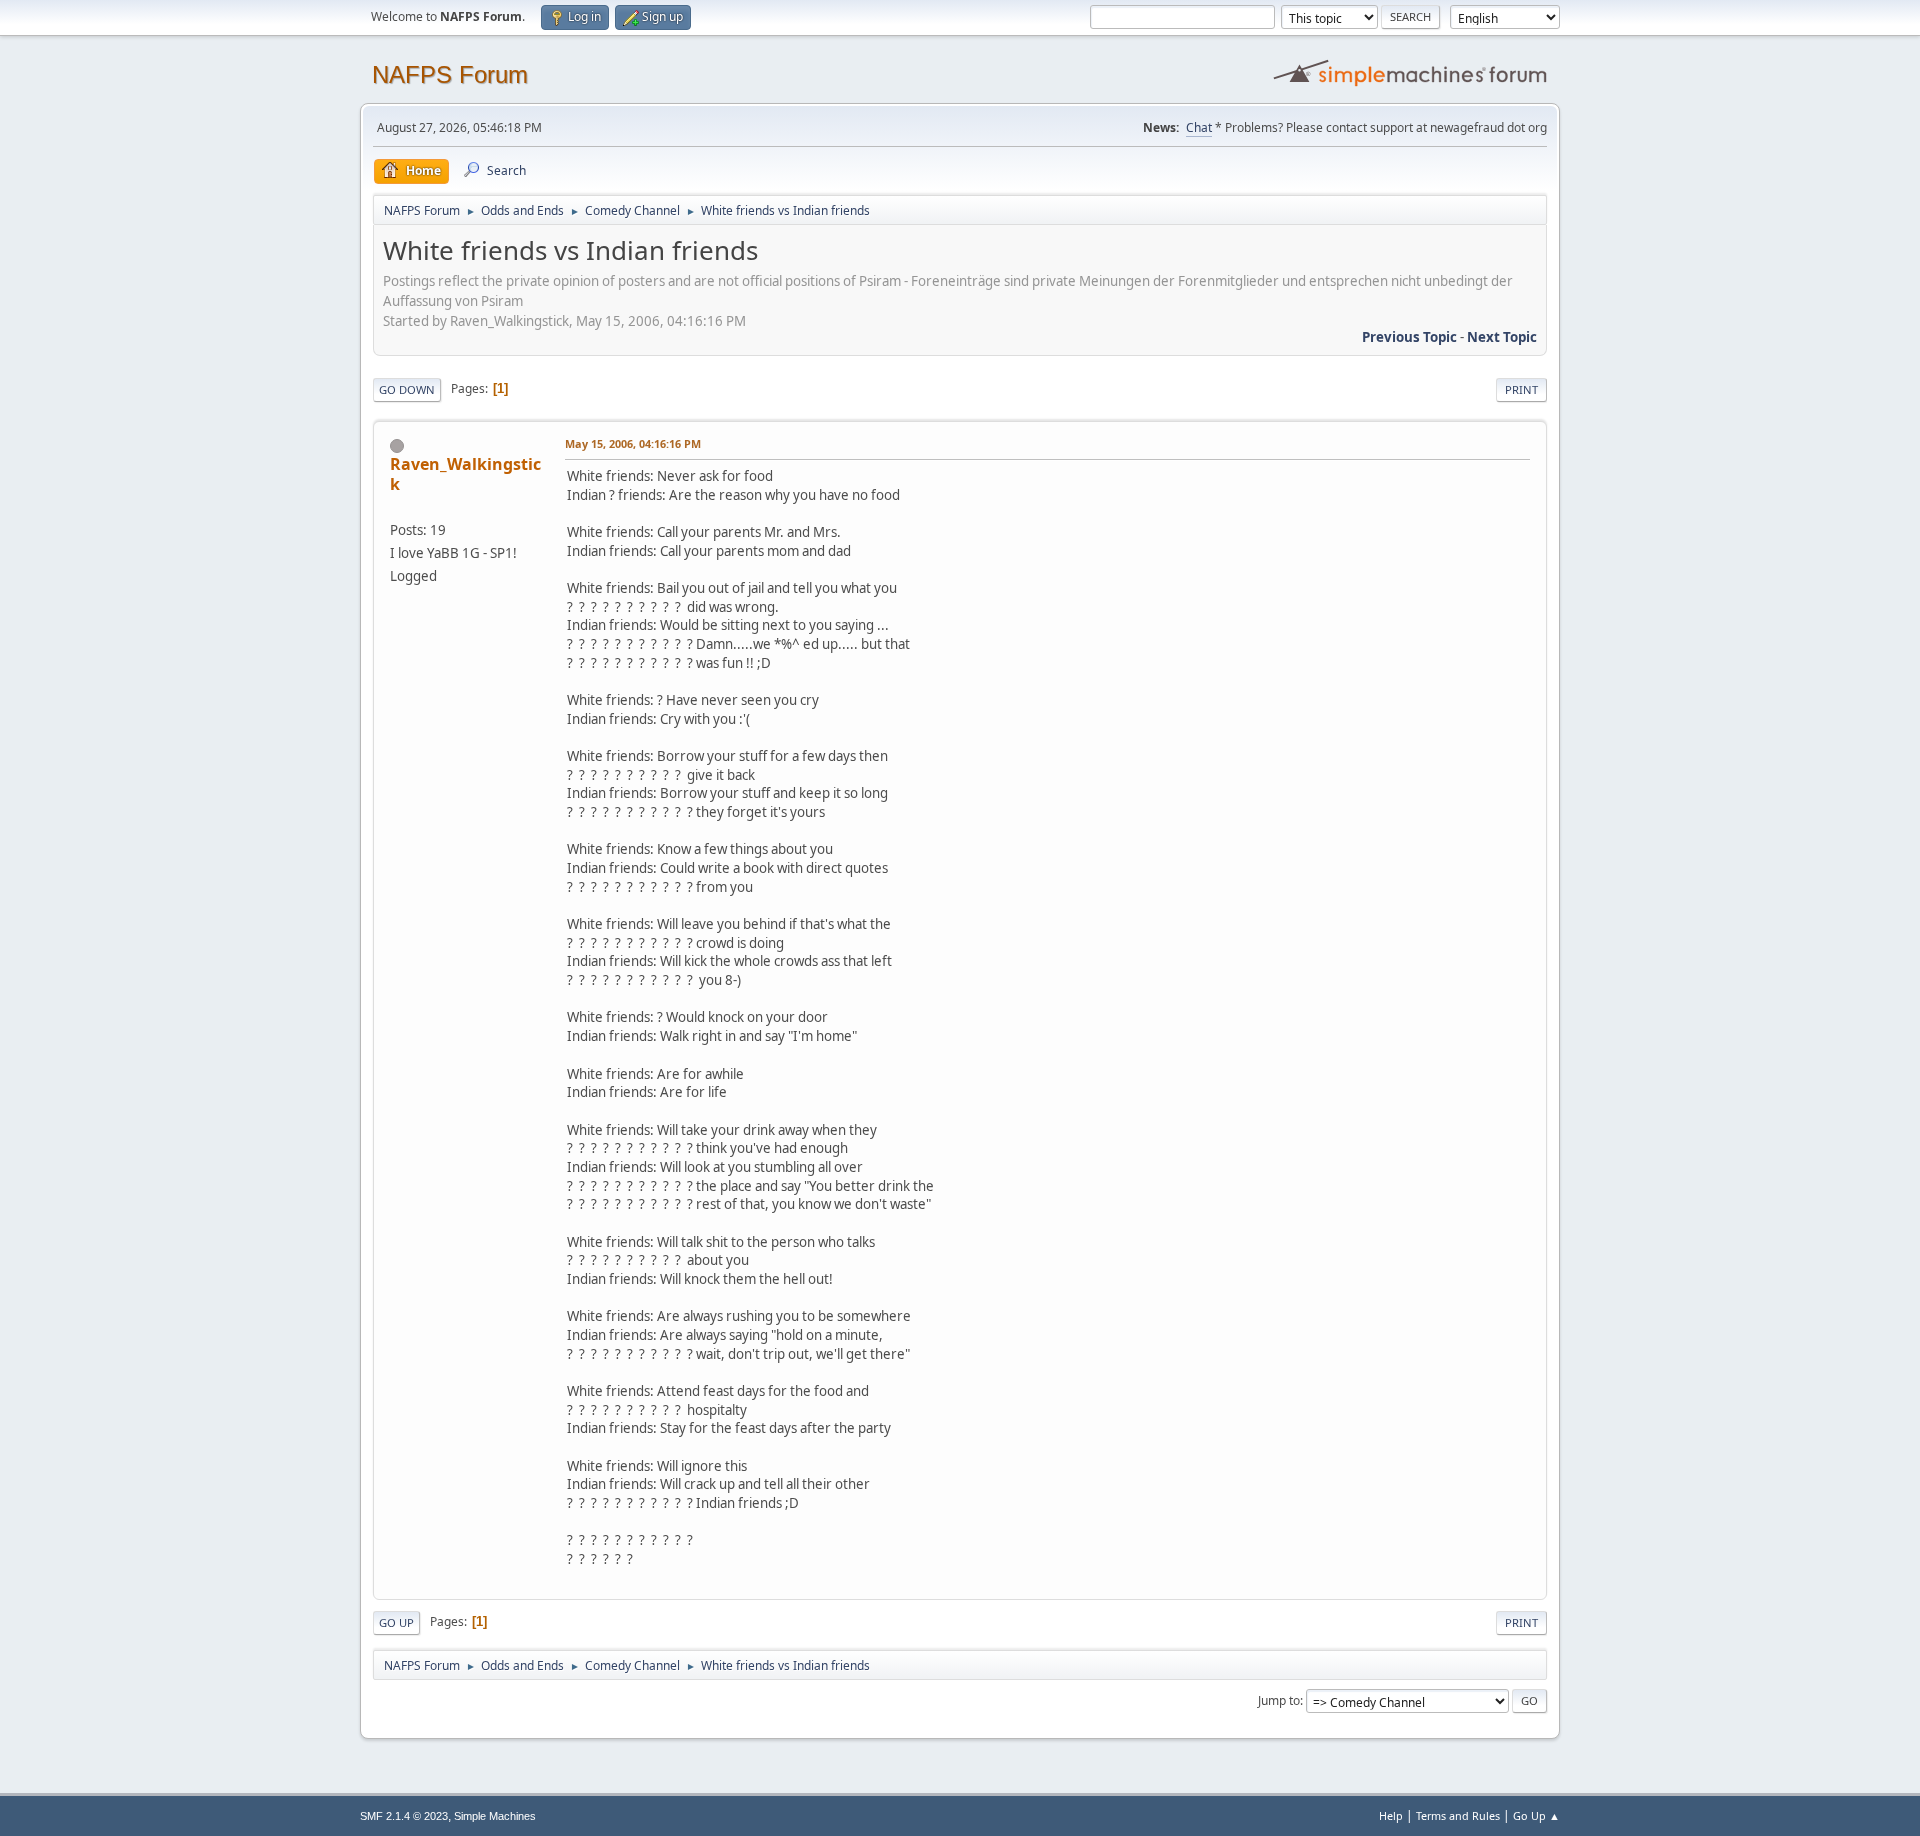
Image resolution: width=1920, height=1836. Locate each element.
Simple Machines (495, 1816)
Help (1391, 1815)
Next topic (1502, 337)
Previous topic (1409, 337)
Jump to (1279, 1700)
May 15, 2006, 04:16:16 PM (633, 443)
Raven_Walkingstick (465, 474)
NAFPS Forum (450, 74)
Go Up (396, 1622)
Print (1521, 389)
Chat (1199, 127)
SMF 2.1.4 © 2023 (404, 1816)
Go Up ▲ (1536, 1815)
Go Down (407, 389)
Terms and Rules (1458, 1815)
